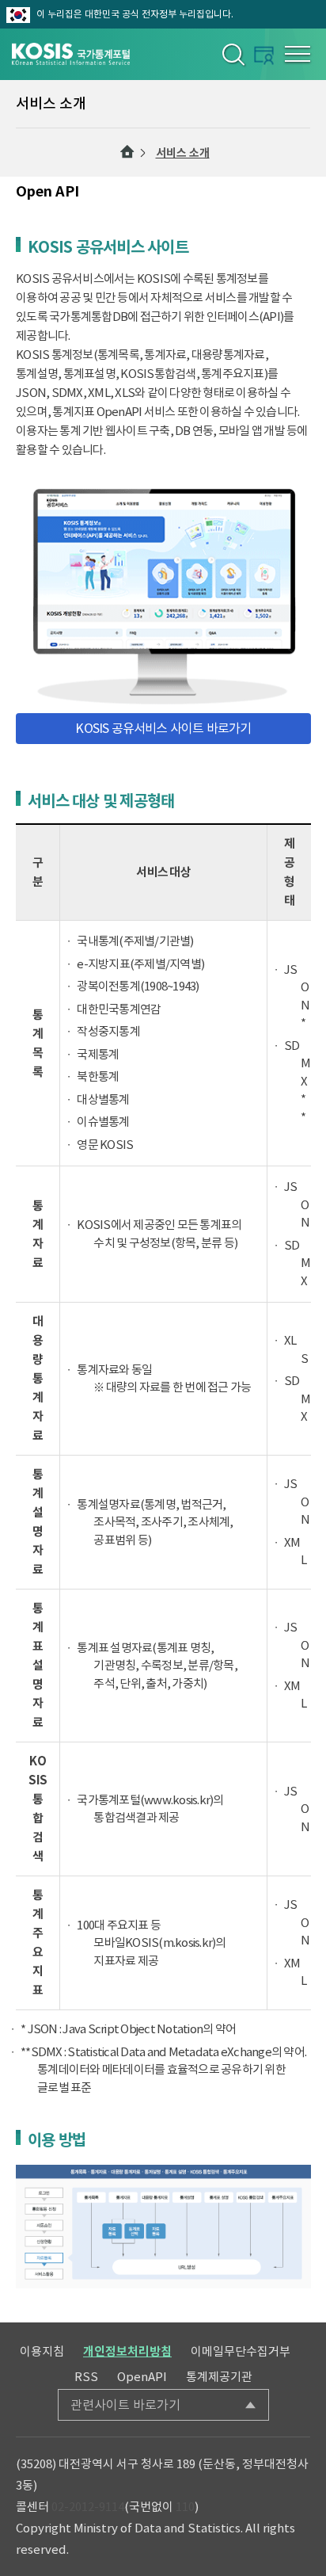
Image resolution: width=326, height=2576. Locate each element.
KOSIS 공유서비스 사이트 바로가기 (163, 728)
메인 (127, 152)
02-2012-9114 (88, 2507)
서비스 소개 (183, 153)
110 (185, 2507)
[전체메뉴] (298, 54)
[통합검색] (232, 54)
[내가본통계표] (264, 55)
